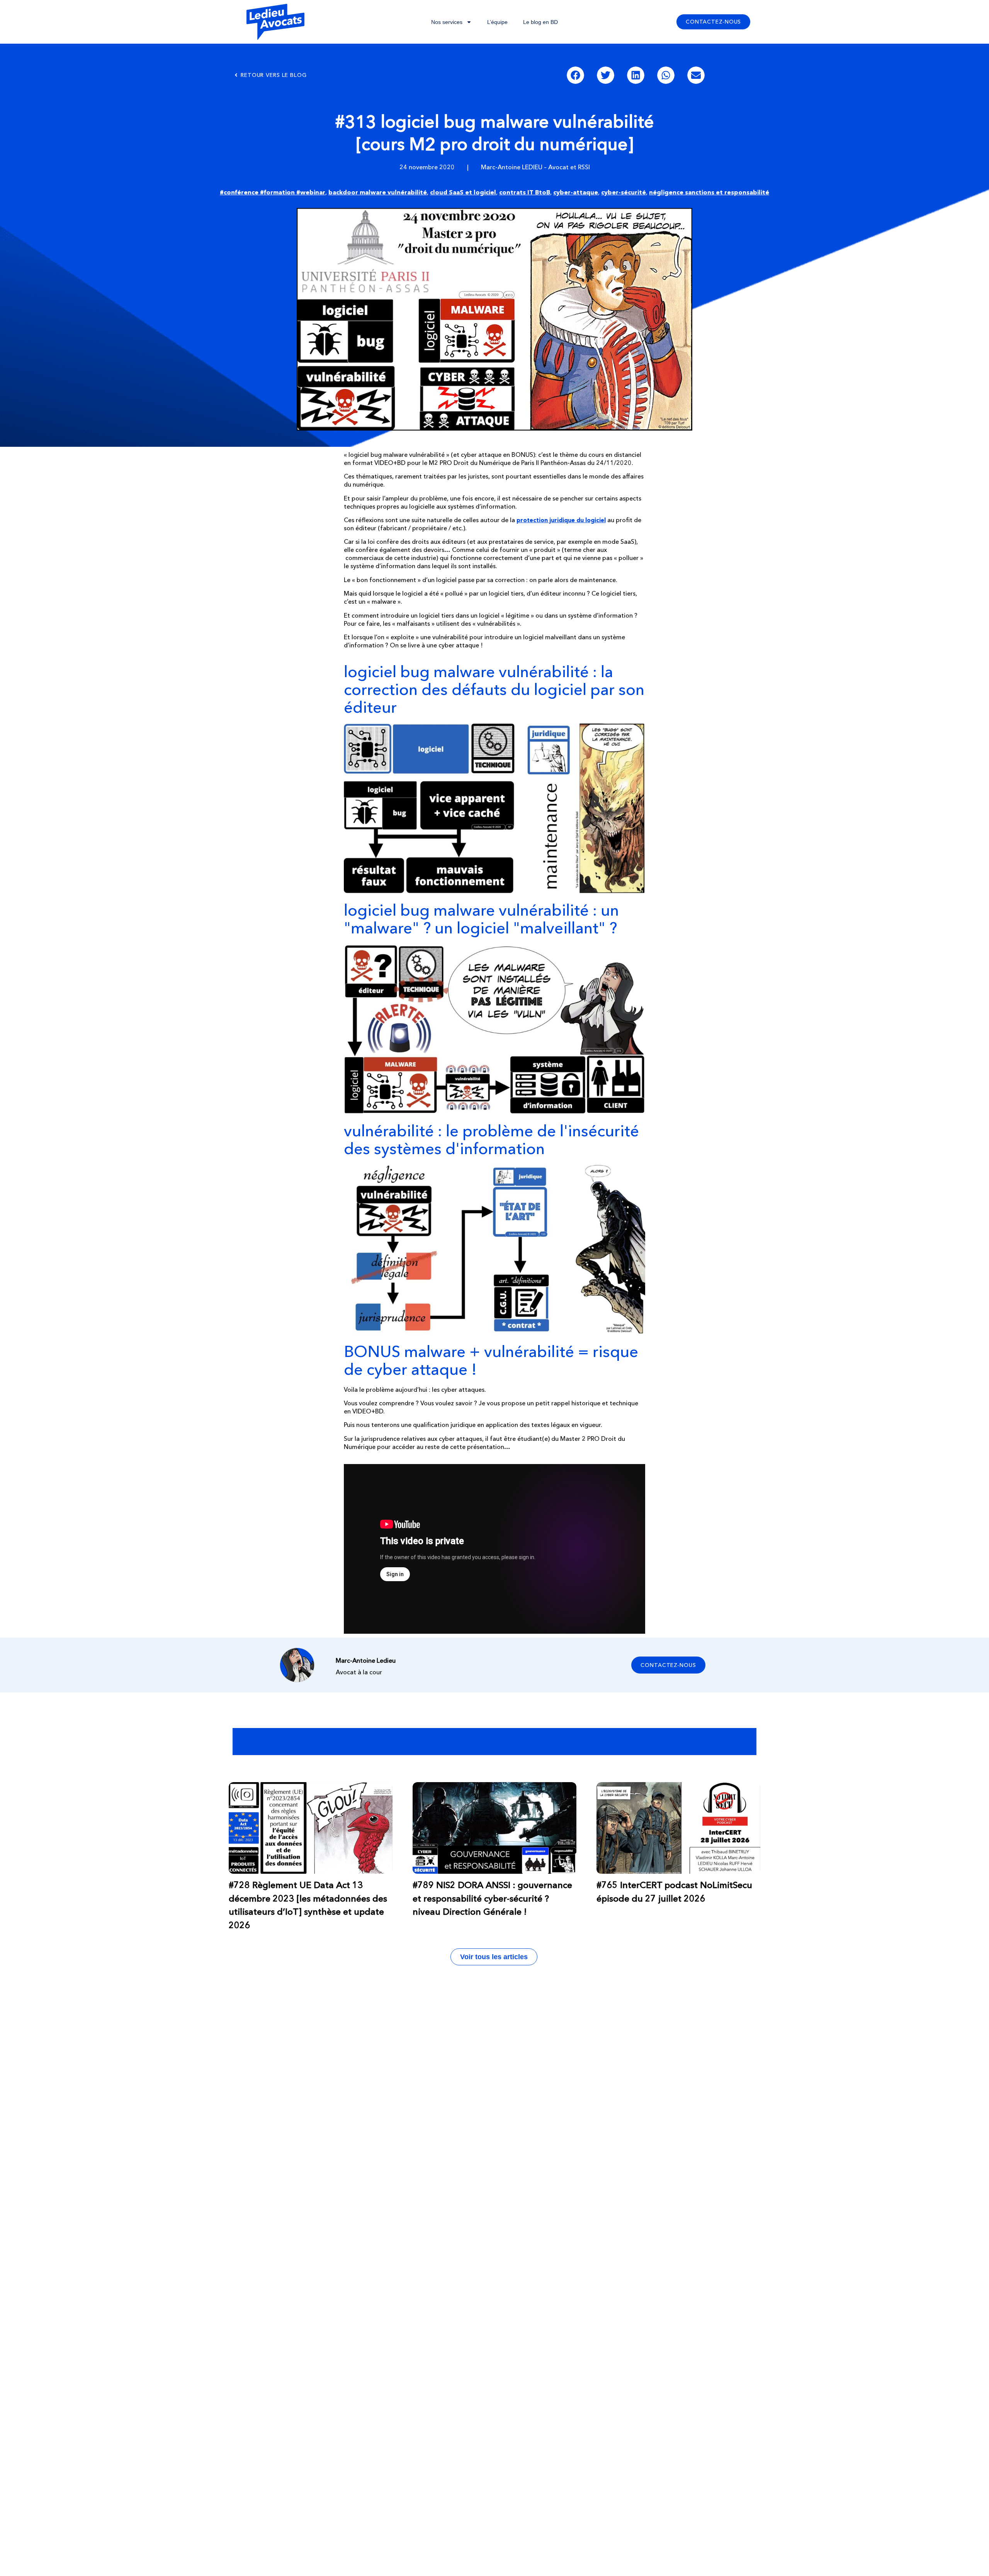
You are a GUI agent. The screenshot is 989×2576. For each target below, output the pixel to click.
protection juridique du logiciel (561, 520)
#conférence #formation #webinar (273, 192)
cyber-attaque (576, 192)
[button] (575, 75)
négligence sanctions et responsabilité (709, 192)
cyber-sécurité (624, 192)
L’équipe (497, 22)
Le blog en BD (540, 22)
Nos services (447, 22)
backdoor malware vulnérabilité (378, 192)
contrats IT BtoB (525, 192)
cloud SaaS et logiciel (463, 192)
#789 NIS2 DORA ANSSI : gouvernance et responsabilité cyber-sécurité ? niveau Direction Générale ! (492, 1898)
